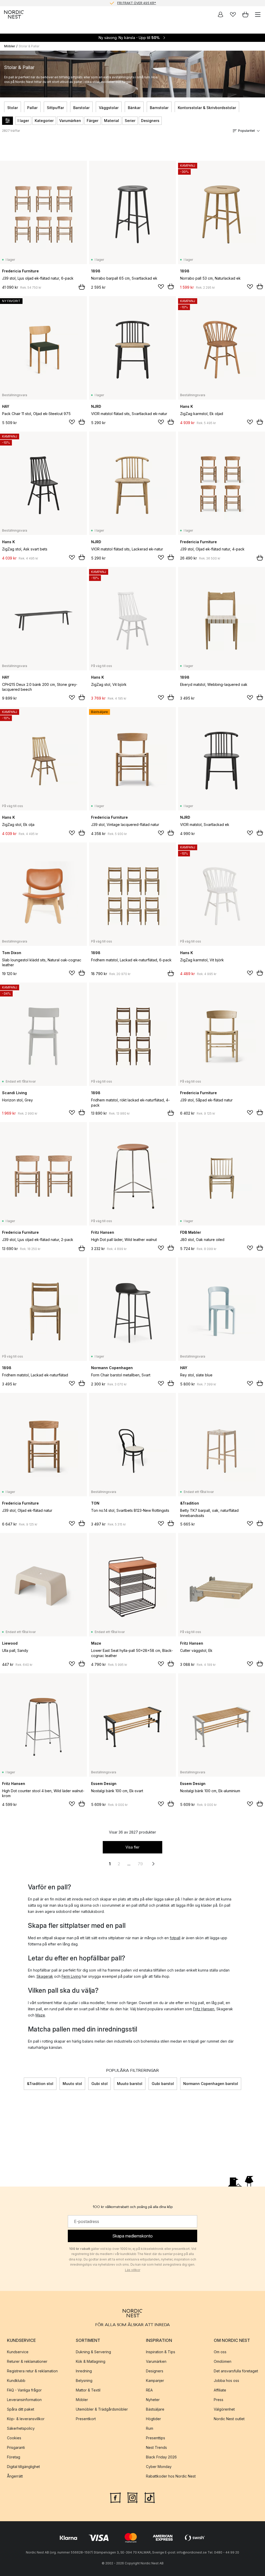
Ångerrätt (15, 2476)
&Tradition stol (40, 2084)
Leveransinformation (24, 2400)
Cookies (14, 2438)
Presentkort (86, 2419)
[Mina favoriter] (233, 14)
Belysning (84, 2380)
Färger (93, 121)
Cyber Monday (159, 2467)
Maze (40, 2015)
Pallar (32, 108)
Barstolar (81, 108)
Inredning (84, 2371)
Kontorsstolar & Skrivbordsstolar (207, 108)
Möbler (10, 46)
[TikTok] (150, 2497)
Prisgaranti (16, 2447)
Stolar (13, 108)
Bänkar (134, 108)
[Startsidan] (14, 14)
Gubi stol (100, 2084)
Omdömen (223, 2361)
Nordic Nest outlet (229, 2419)
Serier (130, 121)
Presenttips (156, 2438)
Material (112, 121)
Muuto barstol (130, 2084)
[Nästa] (241, 2084)
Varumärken (70, 121)
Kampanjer (155, 2380)
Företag (14, 2457)
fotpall (175, 1938)
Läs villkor (133, 2270)
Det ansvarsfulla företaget (236, 2371)
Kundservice (18, 2352)
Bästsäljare (155, 2409)
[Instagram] (132, 2497)
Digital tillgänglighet (23, 2467)
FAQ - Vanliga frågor (24, 2390)
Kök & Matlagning (91, 2361)
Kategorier (44, 121)
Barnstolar (159, 108)
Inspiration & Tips (161, 2352)
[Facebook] (115, 2497)
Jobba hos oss (226, 2380)
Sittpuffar (55, 108)
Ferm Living (71, 1976)
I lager (23, 121)
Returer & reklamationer (27, 2361)
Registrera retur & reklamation (32, 2371)
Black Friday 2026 (161, 2457)
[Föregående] (24, 2084)
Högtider (153, 2419)
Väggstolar (109, 108)
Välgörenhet (224, 2409)
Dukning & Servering (93, 2352)
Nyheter (153, 2400)
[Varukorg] (245, 14)
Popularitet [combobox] (246, 131)
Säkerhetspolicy (21, 2428)
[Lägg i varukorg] (82, 287)
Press (219, 2400)
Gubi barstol (163, 2084)
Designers (150, 121)
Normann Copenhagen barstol (211, 2084)
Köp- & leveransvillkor (26, 2419)
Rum (150, 2428)
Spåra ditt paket (21, 2409)
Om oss (220, 2352)
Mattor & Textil (88, 2390)
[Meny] (258, 14)
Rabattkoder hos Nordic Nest (171, 2476)
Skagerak (45, 1976)
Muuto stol (72, 2084)
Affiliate (220, 2390)
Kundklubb (16, 2380)
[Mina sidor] (220, 14)
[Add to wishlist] (161, 287)
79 (140, 1864)
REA (149, 2390)
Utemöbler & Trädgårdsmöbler (102, 2409)
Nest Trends (156, 2447)
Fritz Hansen (204, 2009)
